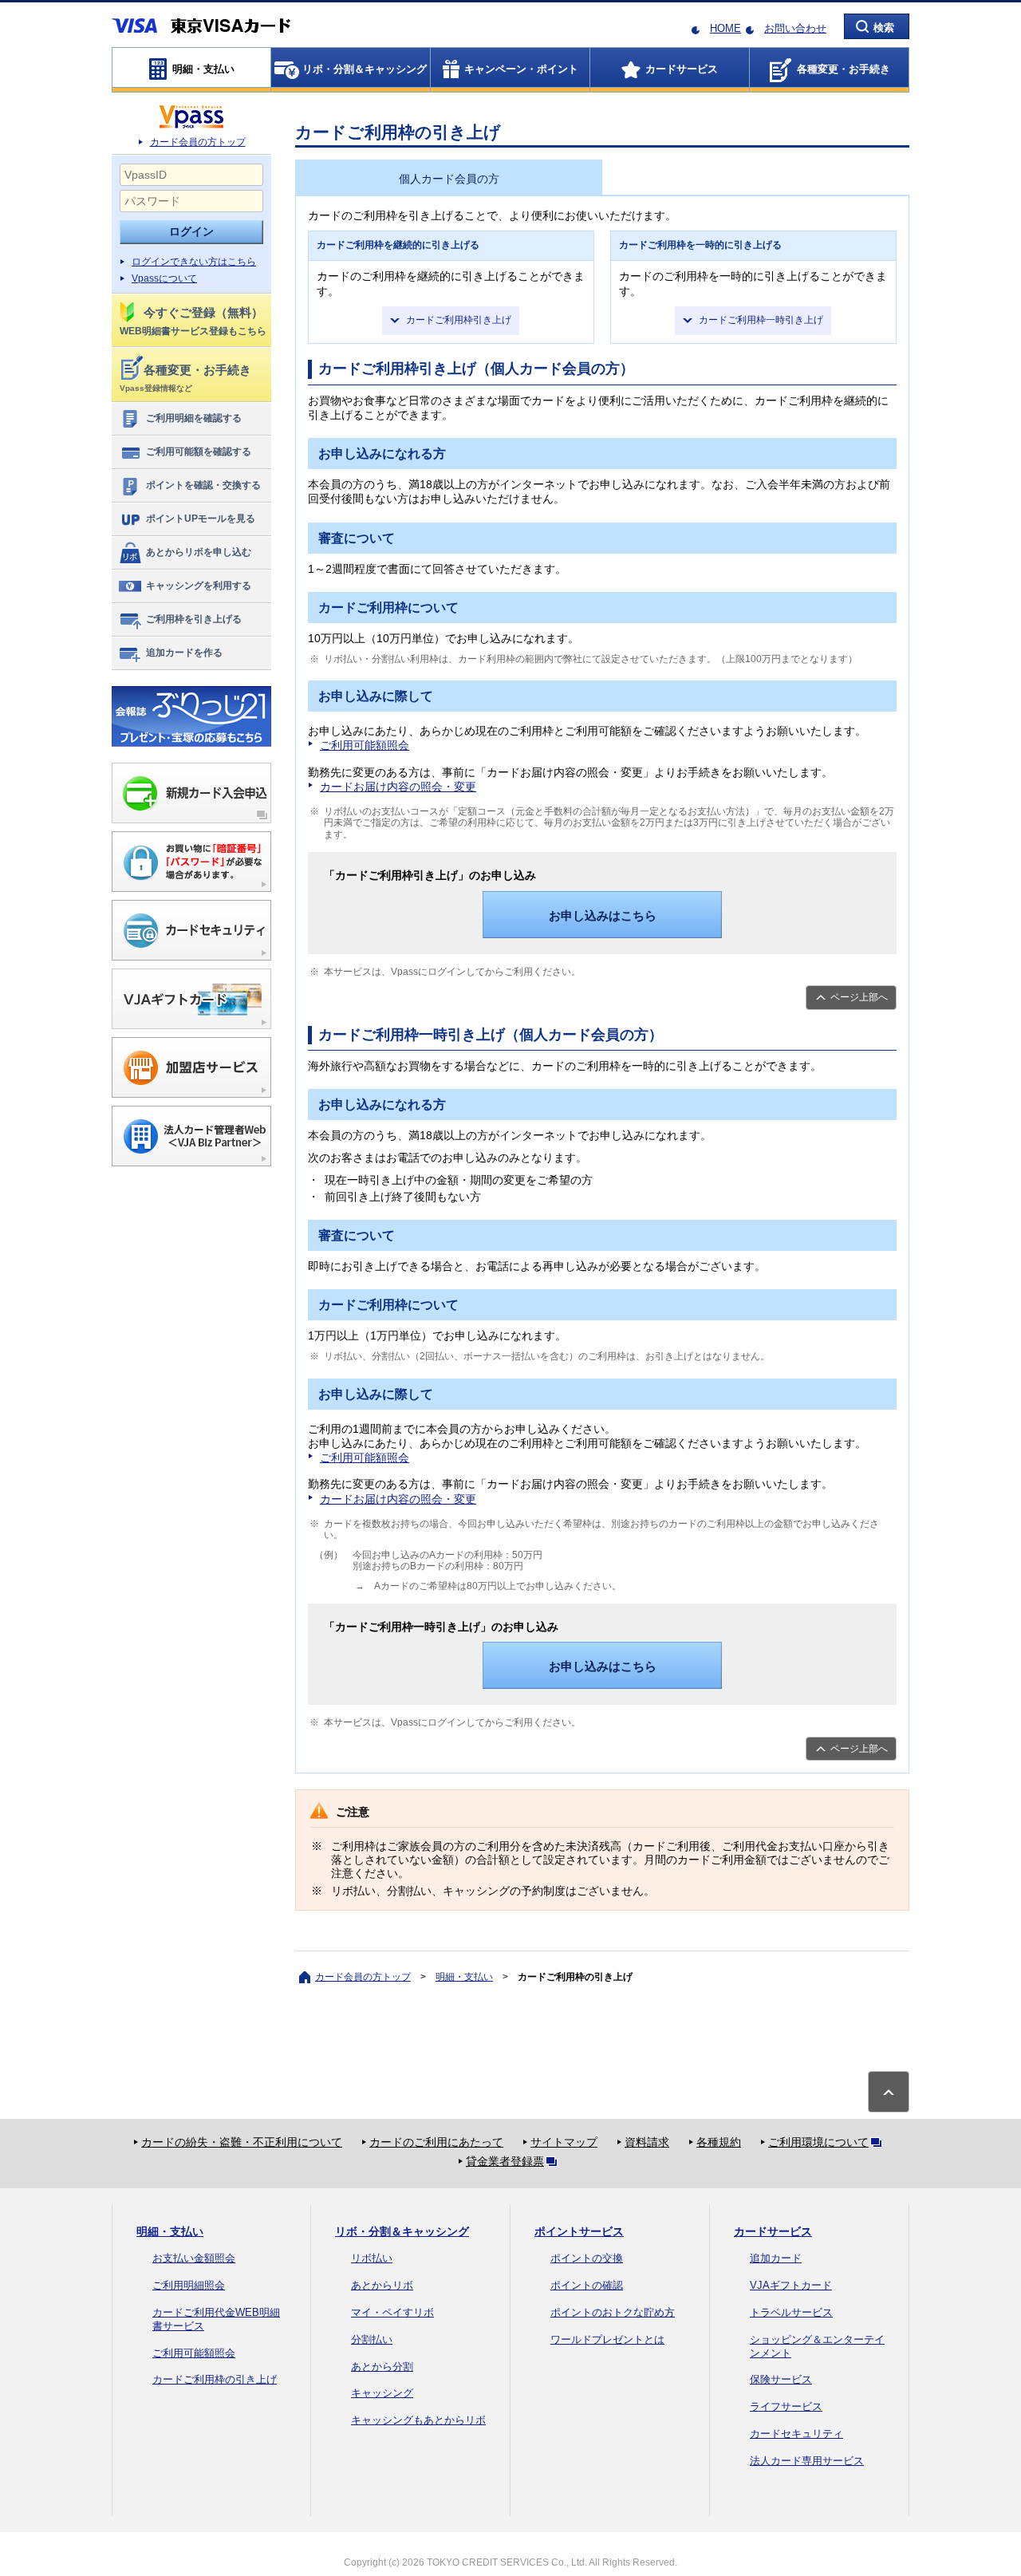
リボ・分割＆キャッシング (402, 2231)
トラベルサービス (791, 2312)
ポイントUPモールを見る (201, 519)
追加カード (776, 2258)
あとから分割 (382, 2367)
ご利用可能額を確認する (199, 452)
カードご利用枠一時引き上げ (761, 320)
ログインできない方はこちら (194, 262)
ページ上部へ (859, 997)
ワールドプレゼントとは (607, 2339)
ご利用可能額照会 (365, 745)
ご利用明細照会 (189, 2285)
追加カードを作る (184, 653)
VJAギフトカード (791, 2285)
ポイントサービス (579, 2231)
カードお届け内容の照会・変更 (398, 787)
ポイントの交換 (587, 2258)
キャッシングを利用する (199, 586)
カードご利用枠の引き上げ (215, 2379)
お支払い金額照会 (194, 2258)
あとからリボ (382, 2285)
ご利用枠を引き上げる (194, 619)
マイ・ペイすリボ (392, 2312)
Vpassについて (164, 278)
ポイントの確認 (587, 2285)
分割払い (372, 2339)
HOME (725, 28)
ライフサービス (786, 2406)
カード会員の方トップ (198, 142)
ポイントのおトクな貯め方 (613, 2312)
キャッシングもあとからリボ (418, 2420)
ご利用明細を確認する (194, 418)
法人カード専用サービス (807, 2461)
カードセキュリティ (796, 2434)
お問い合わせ (795, 28)
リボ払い (372, 2258)
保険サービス (781, 2379)
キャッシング (382, 2393)
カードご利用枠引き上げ (459, 320)
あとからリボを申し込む (199, 552)
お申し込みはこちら (603, 915)
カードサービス (773, 2231)
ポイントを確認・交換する (203, 485)
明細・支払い (464, 1977)
